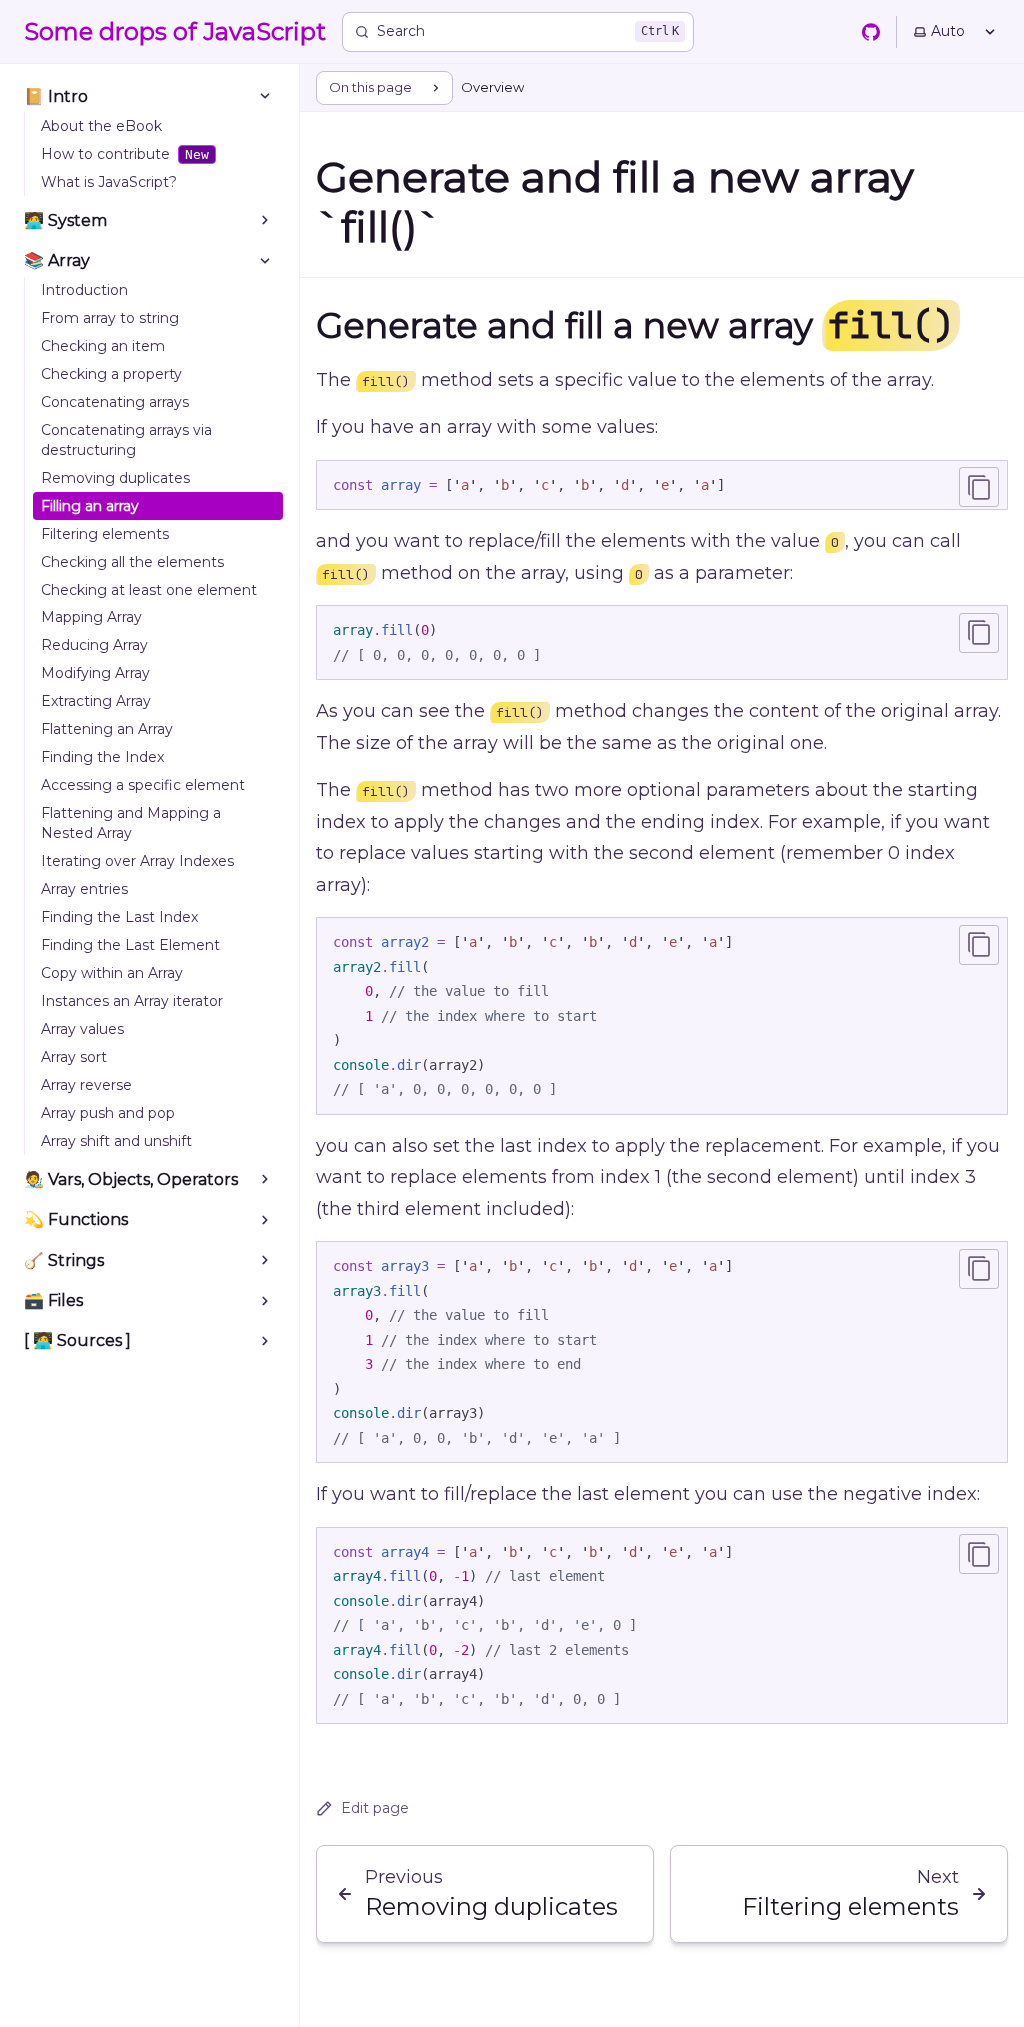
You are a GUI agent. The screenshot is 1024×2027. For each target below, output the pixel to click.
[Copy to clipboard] (979, 487)
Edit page (375, 1808)
